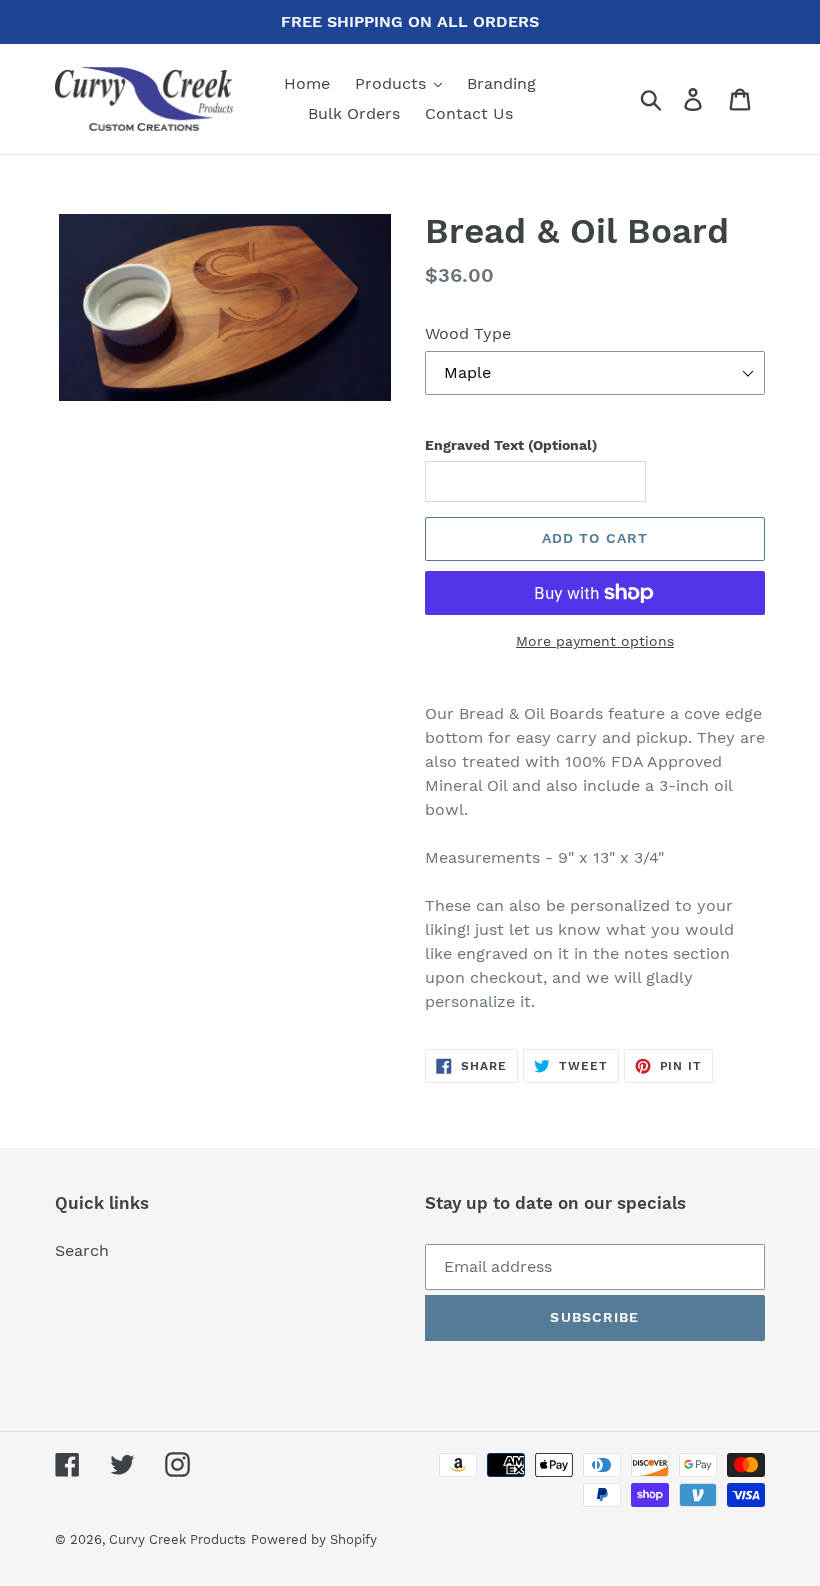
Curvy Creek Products (177, 1539)
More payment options (595, 641)
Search (82, 1250)
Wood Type (468, 333)
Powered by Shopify (314, 1539)
